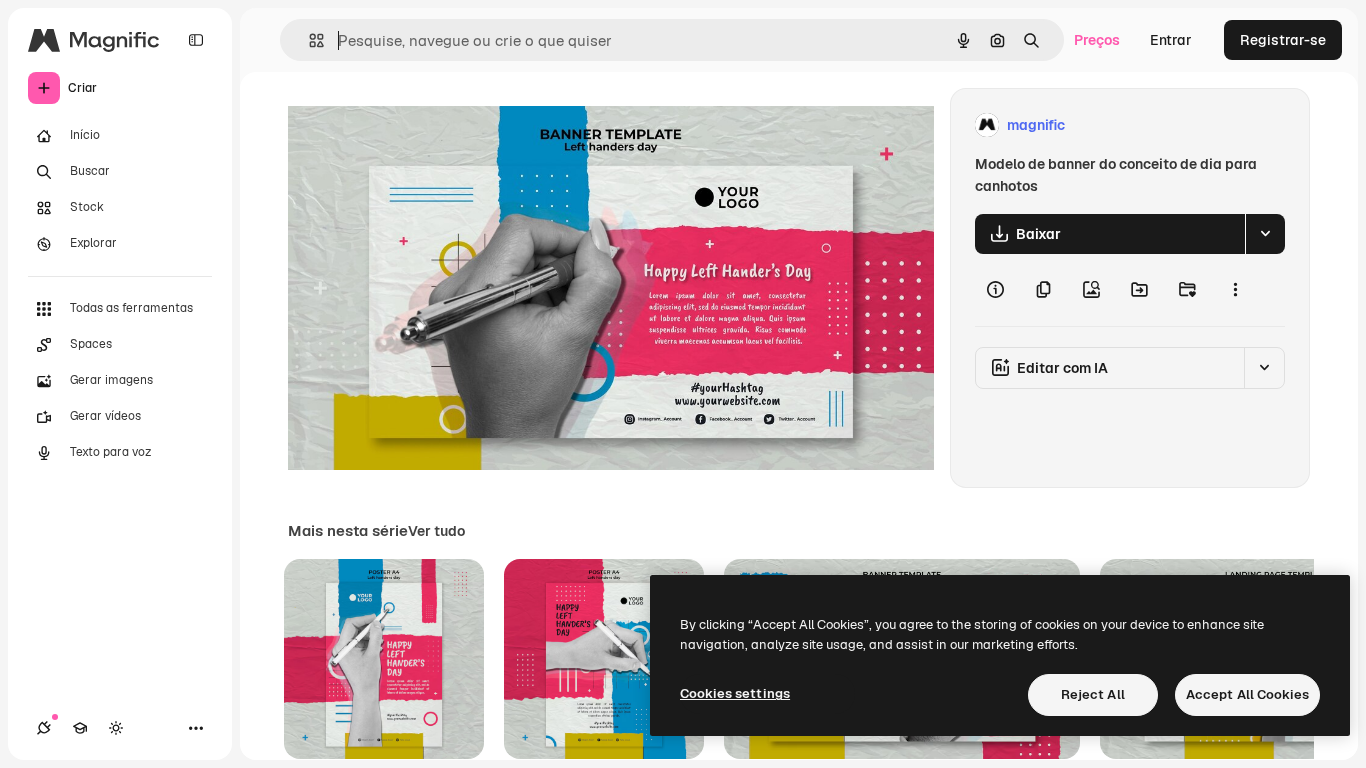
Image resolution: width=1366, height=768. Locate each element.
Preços (1097, 40)
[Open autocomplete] (308, 40)
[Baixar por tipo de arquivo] (1265, 234)
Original (416, 125)
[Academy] (80, 728)
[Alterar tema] (116, 728)
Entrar (1171, 40)
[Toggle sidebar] (196, 40)
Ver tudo (436, 531)
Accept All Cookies (1247, 694)
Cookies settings (735, 693)
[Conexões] (44, 728)
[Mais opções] (1235, 290)
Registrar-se (1283, 40)
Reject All (1093, 694)
